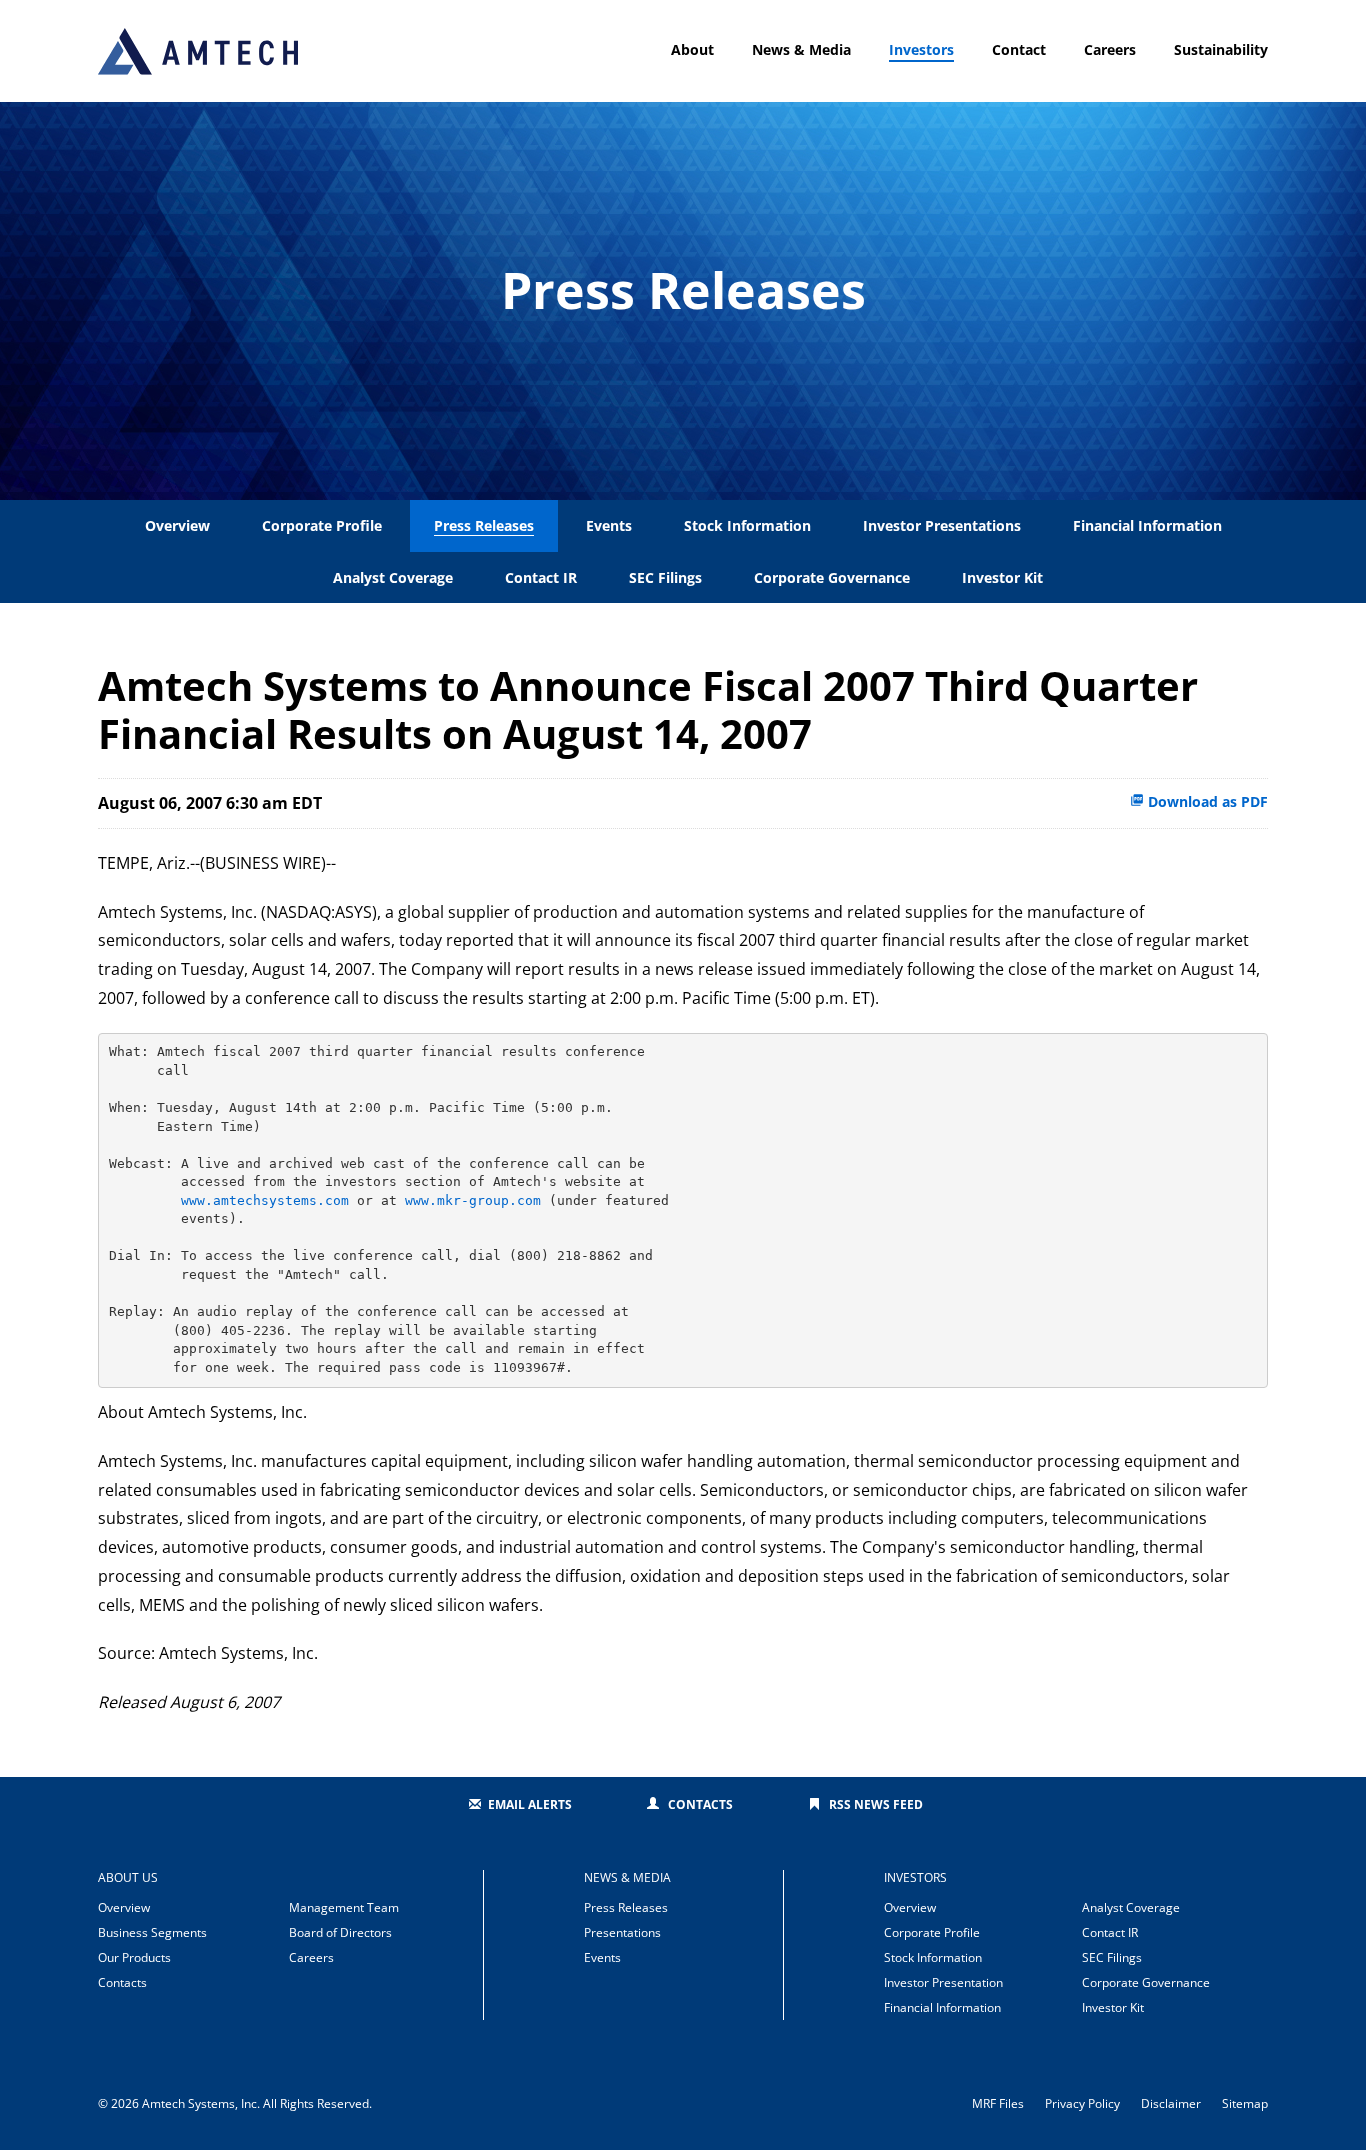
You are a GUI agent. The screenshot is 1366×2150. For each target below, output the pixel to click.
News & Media (801, 49)
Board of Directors (340, 1932)
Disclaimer (1171, 2104)
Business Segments (152, 1932)
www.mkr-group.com (473, 1200)
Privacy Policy (1082, 2104)
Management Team (344, 1907)
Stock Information (747, 525)
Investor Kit (1002, 577)
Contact (1019, 49)
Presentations (622, 1932)
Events (609, 525)
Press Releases (484, 525)
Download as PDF (1206, 801)
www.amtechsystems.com (265, 1200)
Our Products (134, 1957)
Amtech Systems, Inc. (201, 2103)
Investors (921, 49)
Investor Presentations (942, 525)
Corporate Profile (322, 525)
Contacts (700, 1804)
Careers (1110, 49)
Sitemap (1245, 2104)
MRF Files (998, 2104)
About (692, 49)
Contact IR (541, 577)
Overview (177, 525)
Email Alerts (530, 1804)
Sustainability (1221, 49)
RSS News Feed (876, 1804)
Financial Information (1147, 525)
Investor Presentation (943, 1982)
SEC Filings (665, 577)
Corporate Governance (832, 577)
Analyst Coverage (393, 577)
